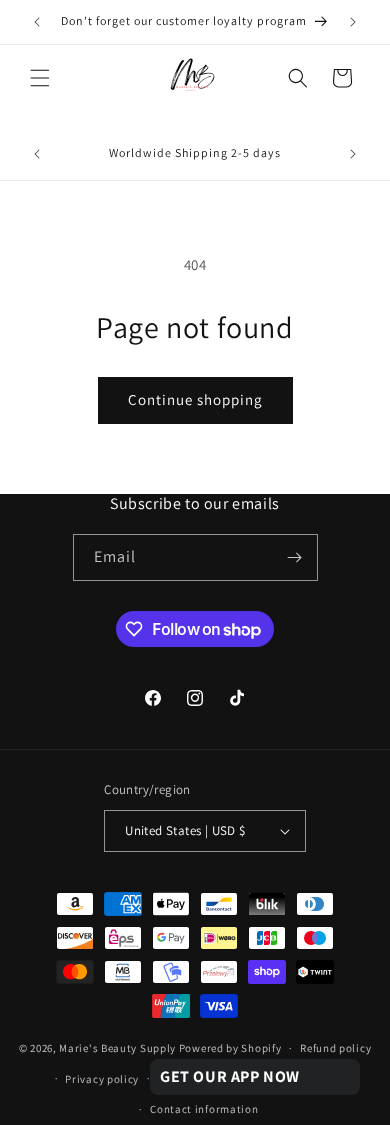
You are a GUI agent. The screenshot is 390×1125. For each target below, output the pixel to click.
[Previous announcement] (37, 22)
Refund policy (335, 1048)
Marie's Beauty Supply (117, 1048)
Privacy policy (102, 1079)
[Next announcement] (353, 22)
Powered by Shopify (230, 1048)
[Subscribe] (295, 557)
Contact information (204, 1109)
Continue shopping (195, 399)
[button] (40, 78)
